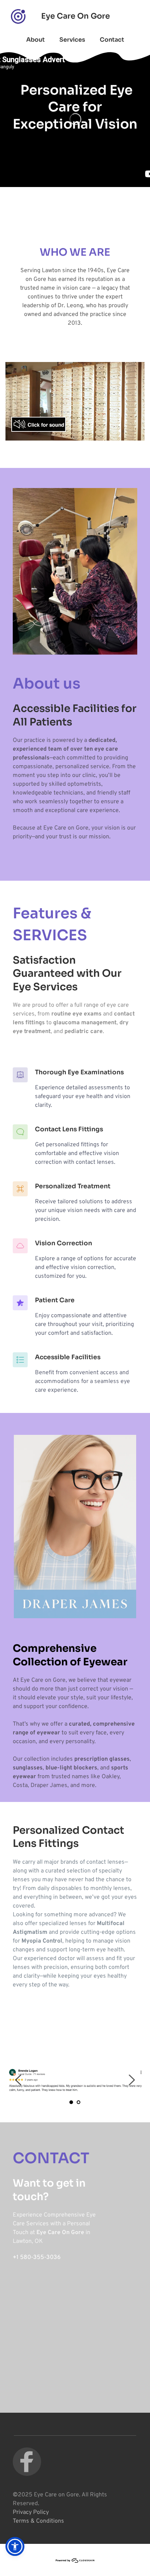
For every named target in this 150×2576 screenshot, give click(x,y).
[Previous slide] (19, 2080)
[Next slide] (131, 2080)
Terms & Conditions (38, 2521)
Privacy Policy (31, 2512)
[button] (15, 2546)
